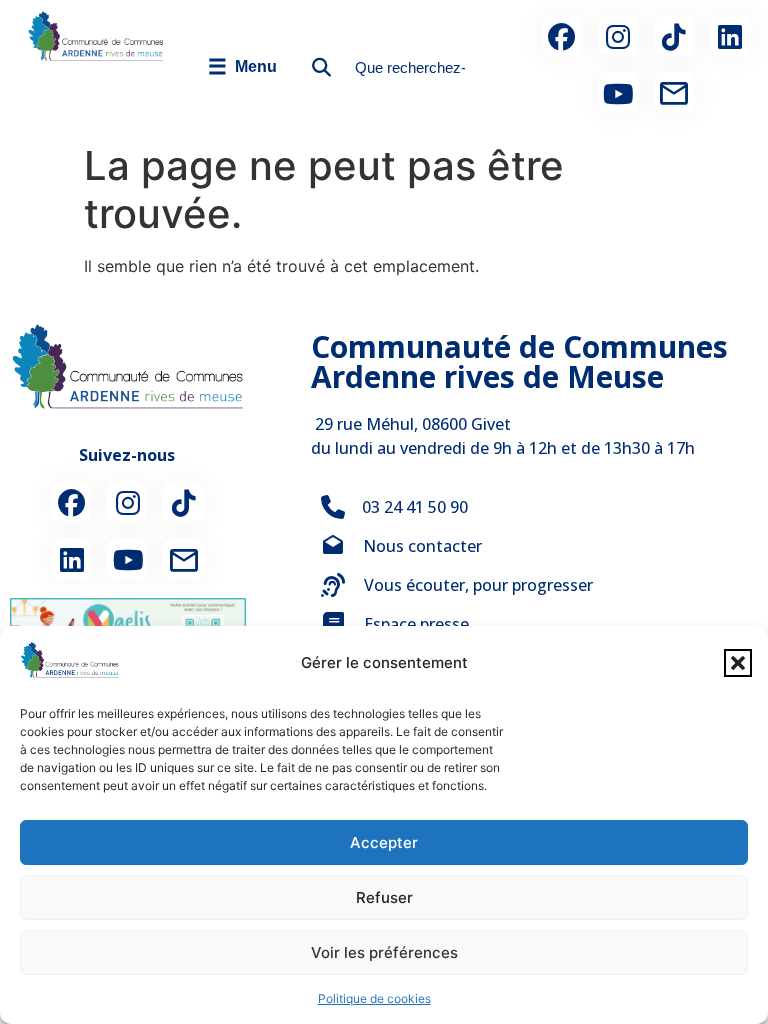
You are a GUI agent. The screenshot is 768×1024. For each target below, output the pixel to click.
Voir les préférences (384, 952)
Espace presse (416, 624)
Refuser (384, 897)
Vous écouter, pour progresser (478, 585)
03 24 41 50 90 (415, 507)
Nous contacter (422, 546)
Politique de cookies (374, 998)
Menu (242, 66)
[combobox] (405, 67)
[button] (738, 663)
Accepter (384, 842)
